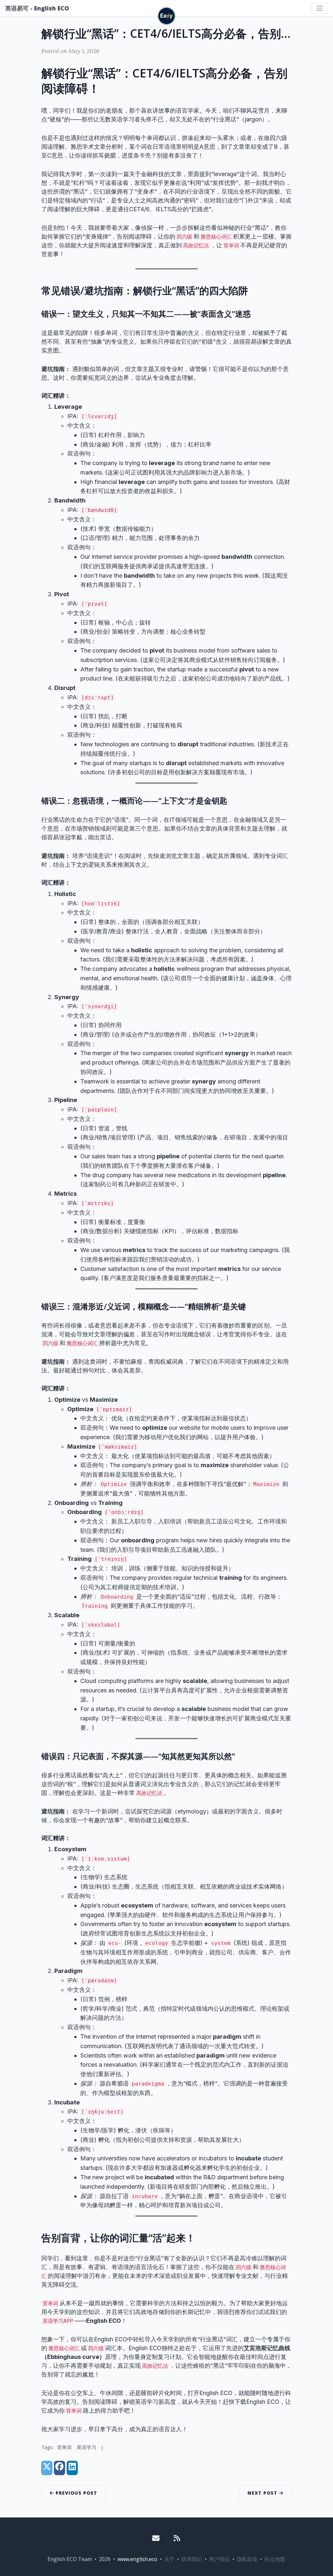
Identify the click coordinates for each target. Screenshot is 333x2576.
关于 (169, 2559)
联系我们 (192, 2559)
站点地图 (275, 2559)
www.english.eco (137, 2559)
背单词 (64, 2447)
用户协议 (220, 2559)
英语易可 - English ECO (37, 8)
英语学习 (87, 2447)
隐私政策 (247, 2559)
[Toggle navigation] (320, 8)
